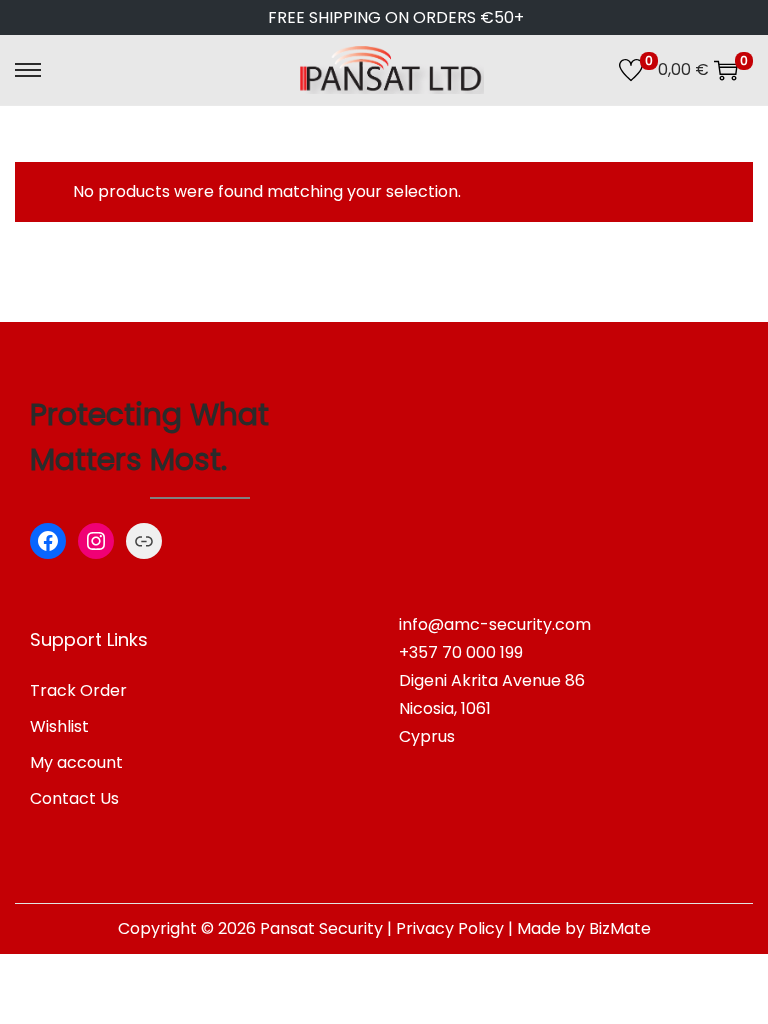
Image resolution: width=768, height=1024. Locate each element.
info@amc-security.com (495, 624)
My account (76, 762)
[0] (631, 70)
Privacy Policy (450, 928)
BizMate (620, 928)
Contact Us (74, 798)
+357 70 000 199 (461, 652)
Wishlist (59, 726)
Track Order (78, 690)
